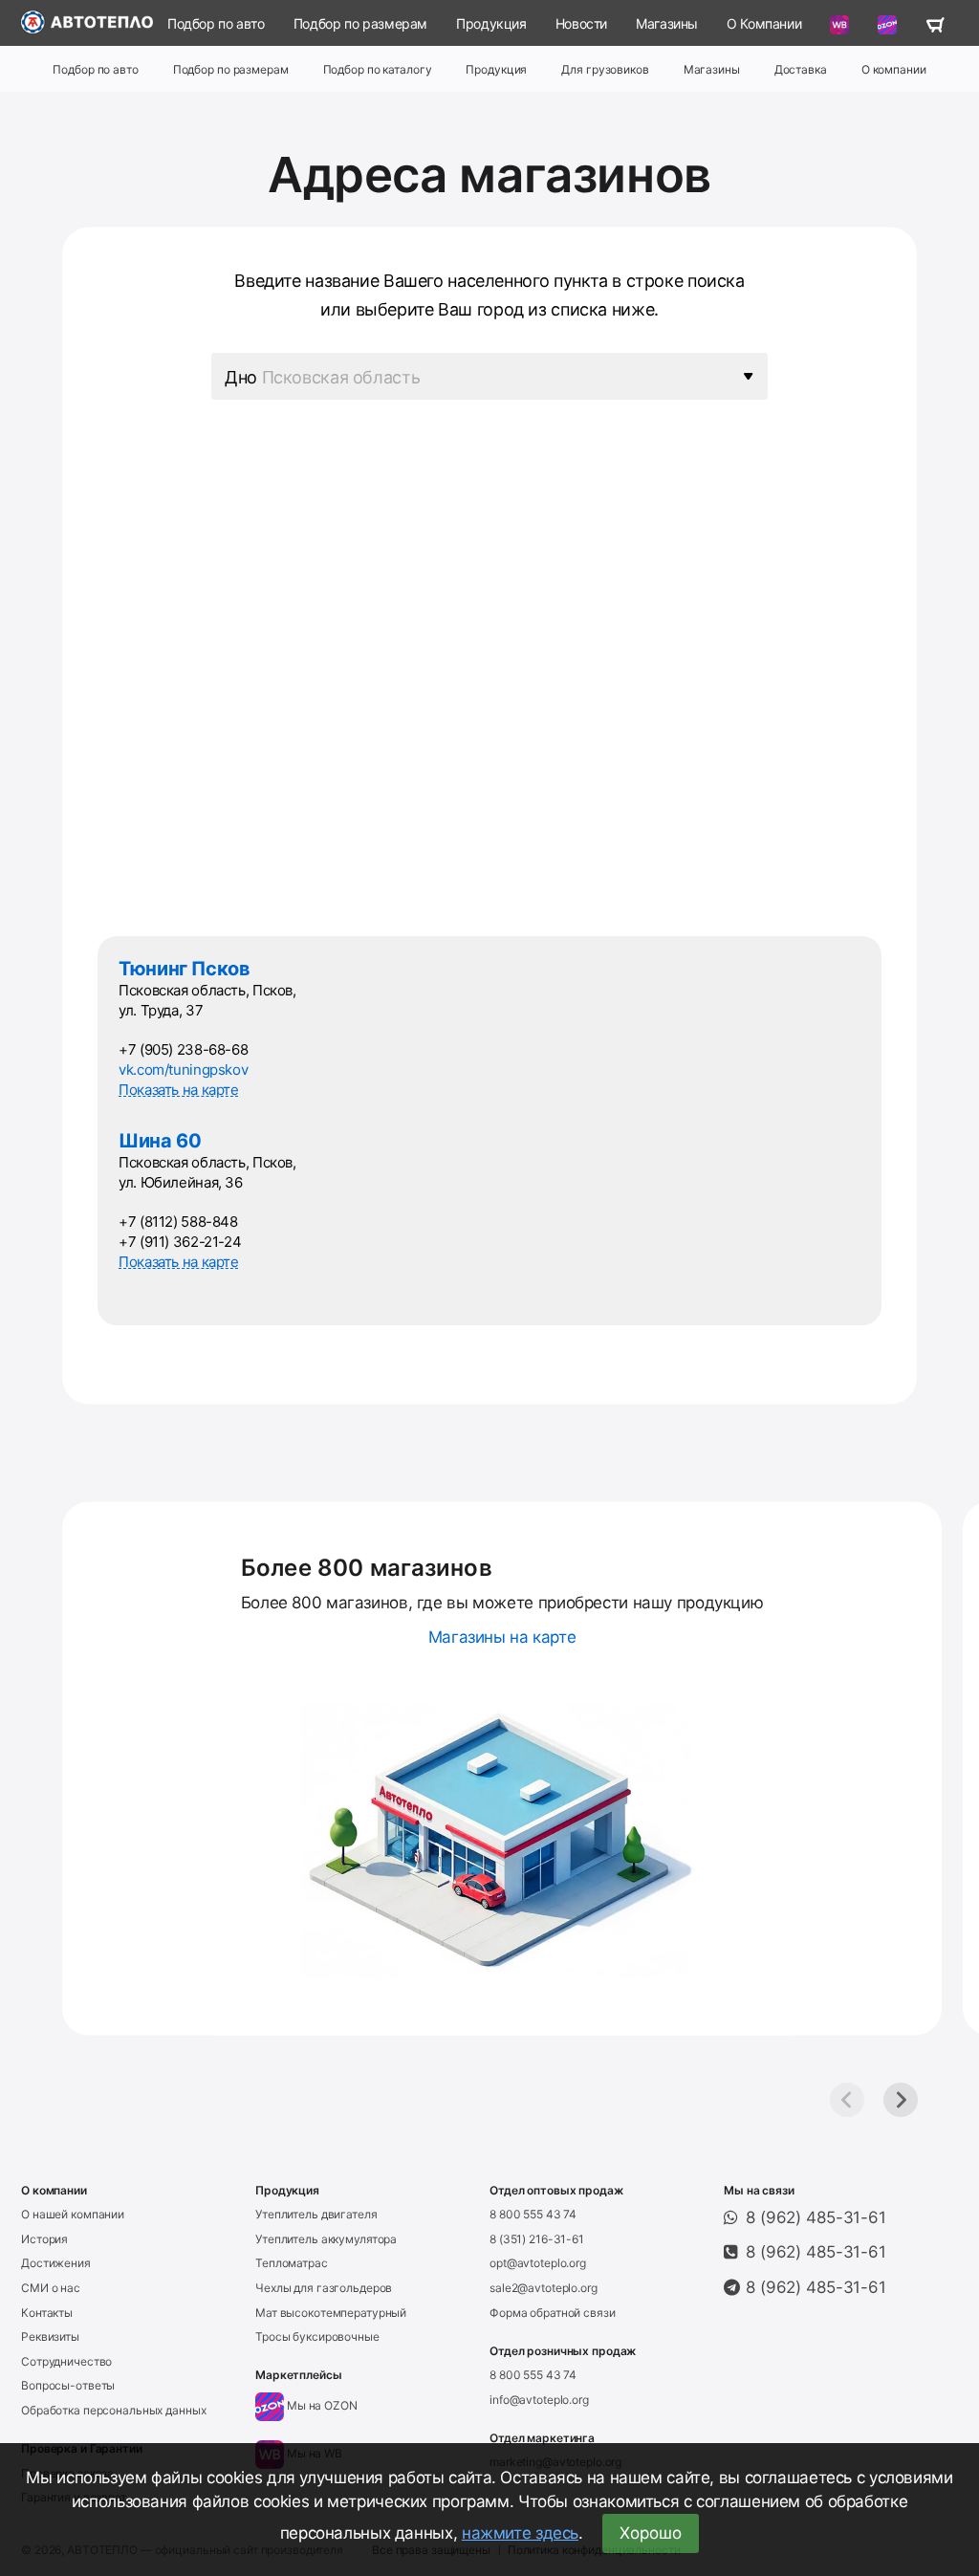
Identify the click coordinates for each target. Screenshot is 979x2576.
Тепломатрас (292, 2263)
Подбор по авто (216, 23)
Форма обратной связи (553, 2313)
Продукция (491, 23)
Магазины (667, 23)
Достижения (56, 2263)
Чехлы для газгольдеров (324, 2288)
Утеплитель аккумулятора (326, 2239)
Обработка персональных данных (114, 2410)
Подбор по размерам (360, 23)
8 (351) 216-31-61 (537, 2239)
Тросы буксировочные (317, 2336)
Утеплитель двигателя (316, 2214)
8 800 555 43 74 (533, 2214)
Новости (581, 23)
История (44, 2239)
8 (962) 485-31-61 (816, 2217)
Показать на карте (179, 1090)
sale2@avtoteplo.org (544, 2288)
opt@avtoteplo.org (538, 2263)
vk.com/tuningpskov (183, 1070)
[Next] (901, 2100)
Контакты (47, 2313)
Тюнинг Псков (185, 969)
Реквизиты (50, 2336)
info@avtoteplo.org (539, 2400)
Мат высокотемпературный (331, 2313)
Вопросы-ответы (68, 2385)
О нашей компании (73, 2214)
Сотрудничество (66, 2361)
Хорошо (651, 2533)
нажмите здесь (520, 2533)
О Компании (764, 23)
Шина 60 (160, 1141)
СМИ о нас (51, 2288)
